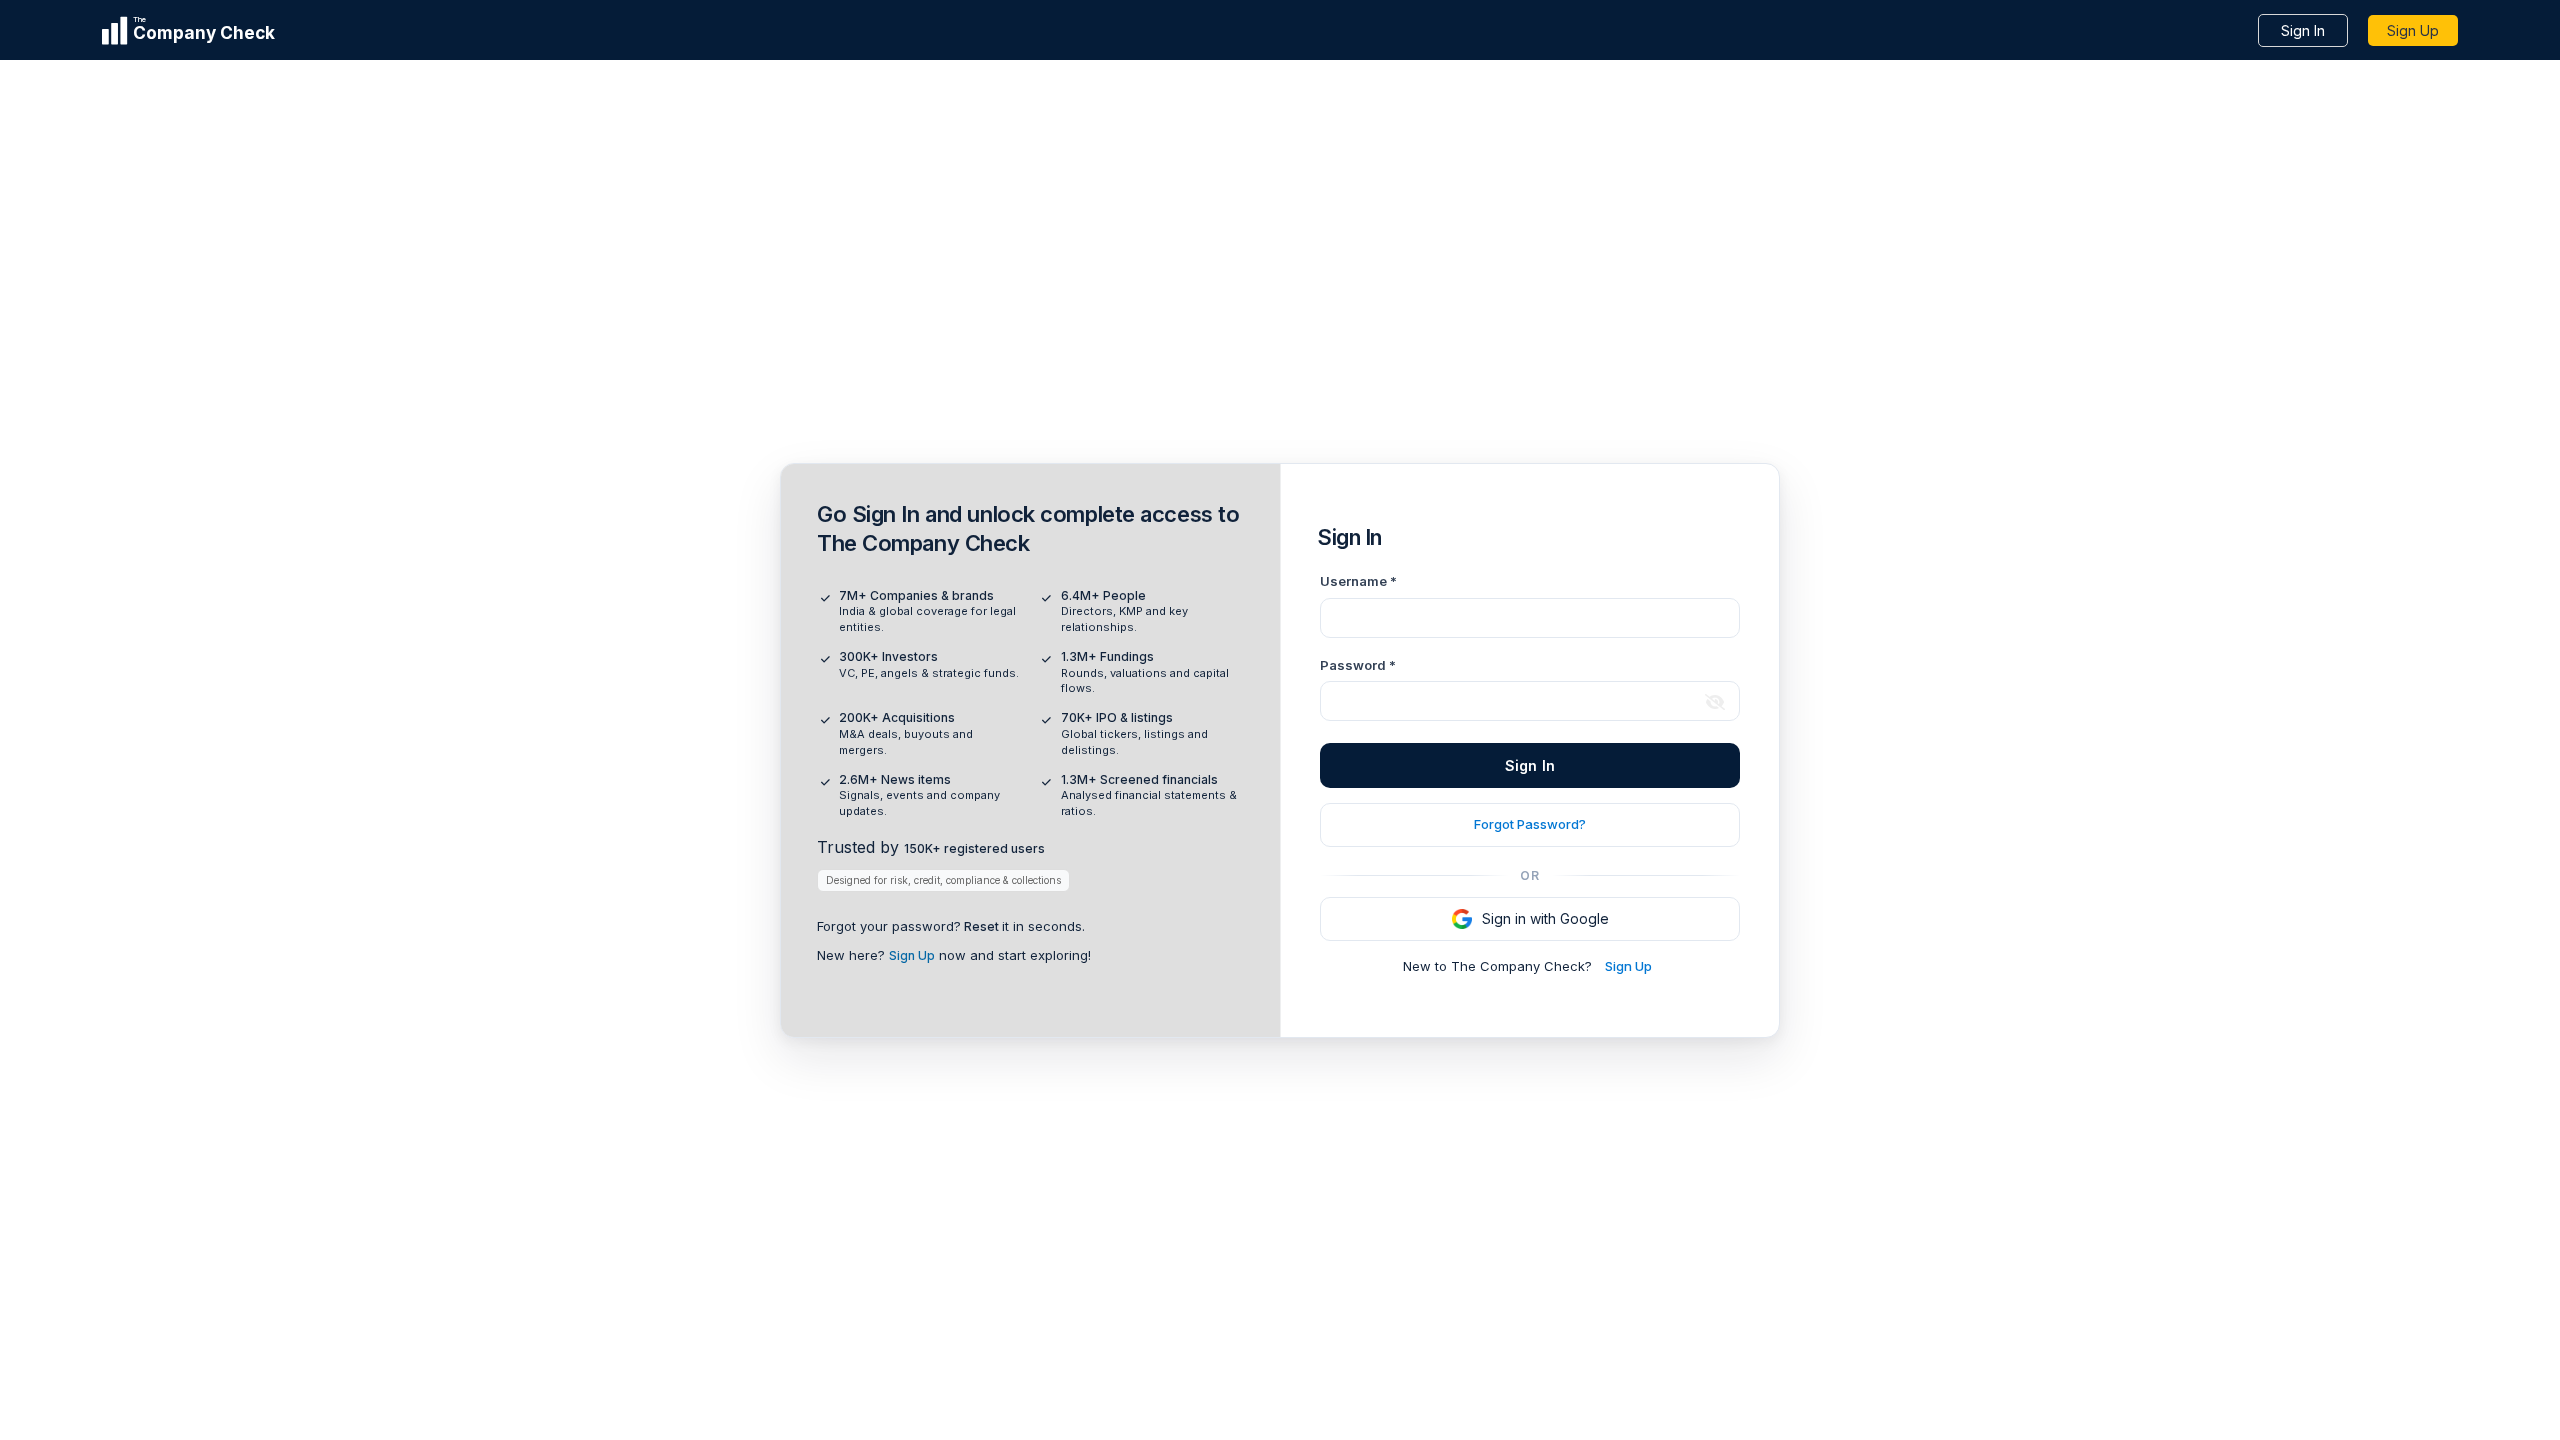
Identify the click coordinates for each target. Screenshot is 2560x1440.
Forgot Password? (1530, 824)
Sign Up (2413, 30)
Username (1358, 581)
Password (1358, 665)
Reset (981, 926)
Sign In (2303, 30)
